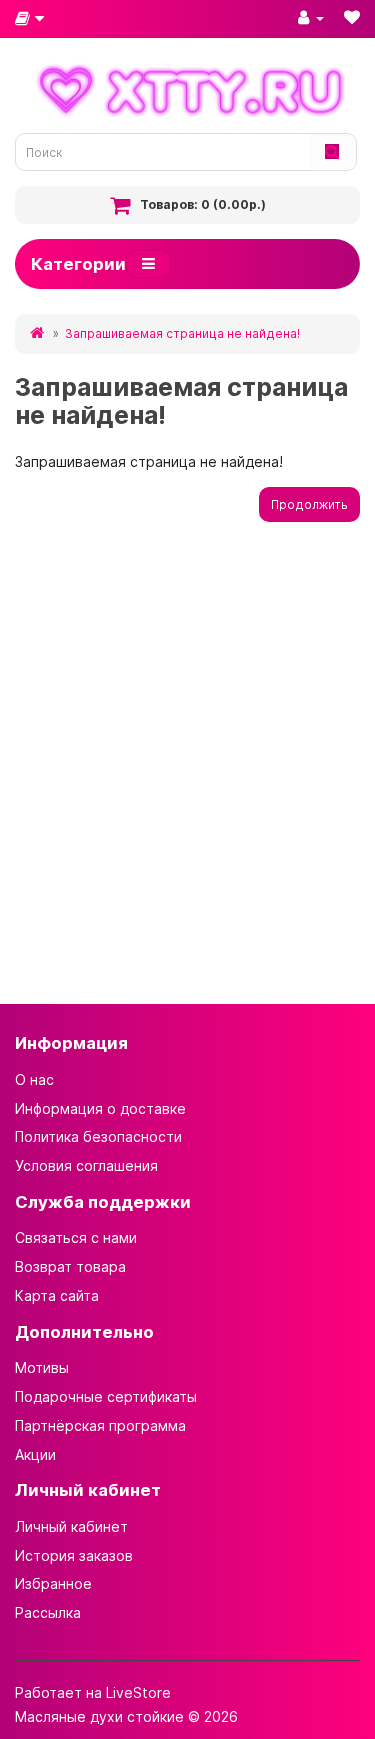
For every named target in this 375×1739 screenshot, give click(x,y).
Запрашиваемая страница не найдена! (182, 333)
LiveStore (138, 1692)
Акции (35, 1454)
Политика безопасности (98, 1136)
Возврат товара (70, 1266)
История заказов (74, 1555)
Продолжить (309, 504)
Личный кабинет (71, 1526)
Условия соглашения (86, 1165)
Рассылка (48, 1612)
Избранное (53, 1583)
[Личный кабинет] (311, 17)
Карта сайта (57, 1295)
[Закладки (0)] (352, 17)
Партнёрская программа (100, 1425)
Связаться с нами (76, 1237)
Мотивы (42, 1367)
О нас (34, 1079)
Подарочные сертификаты (106, 1396)
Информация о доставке (100, 1108)
